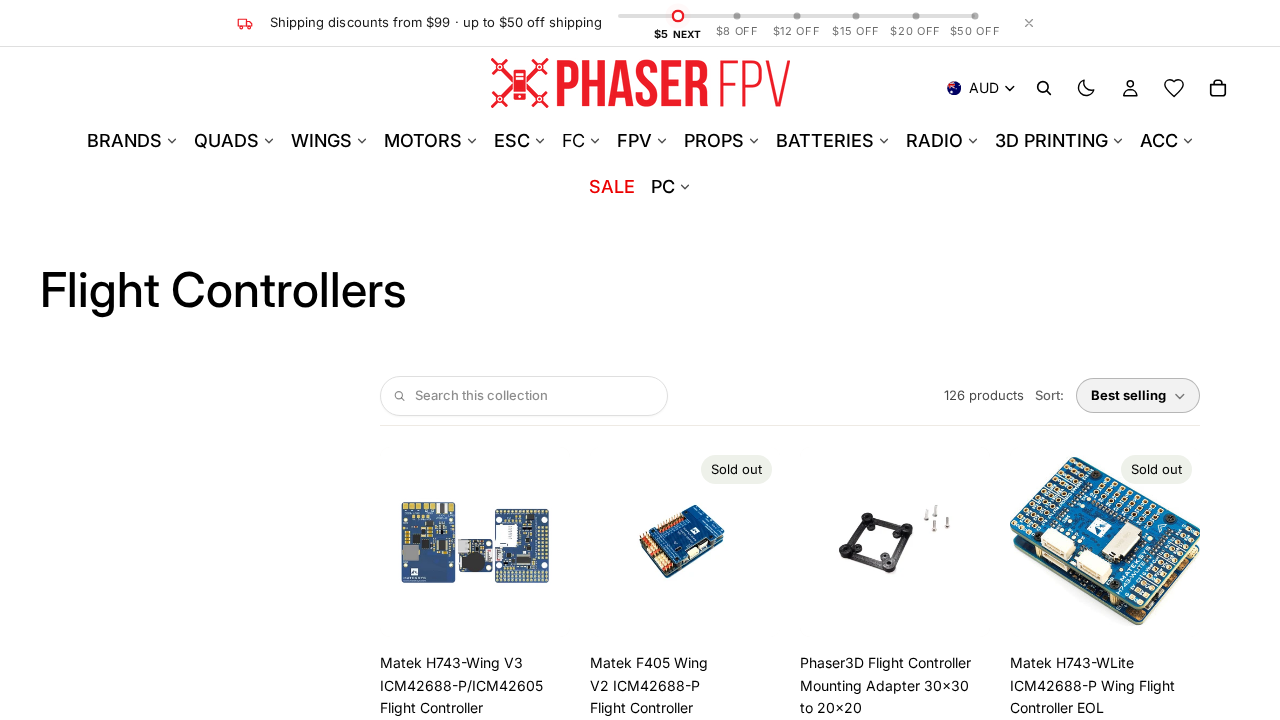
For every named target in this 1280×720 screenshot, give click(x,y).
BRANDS (124, 140)
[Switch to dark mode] (1086, 88)
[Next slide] (548, 542)
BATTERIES (825, 140)
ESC (512, 140)
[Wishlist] (1174, 88)
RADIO (934, 140)
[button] (1138, 395)
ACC (1159, 140)
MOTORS (423, 140)
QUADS (226, 140)
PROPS (714, 140)
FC (573, 140)
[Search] (1044, 88)
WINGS (321, 140)
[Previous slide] (402, 542)
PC (663, 186)
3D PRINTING (1051, 140)
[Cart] (1218, 88)
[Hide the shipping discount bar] (1029, 23)
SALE (612, 186)
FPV (634, 140)
